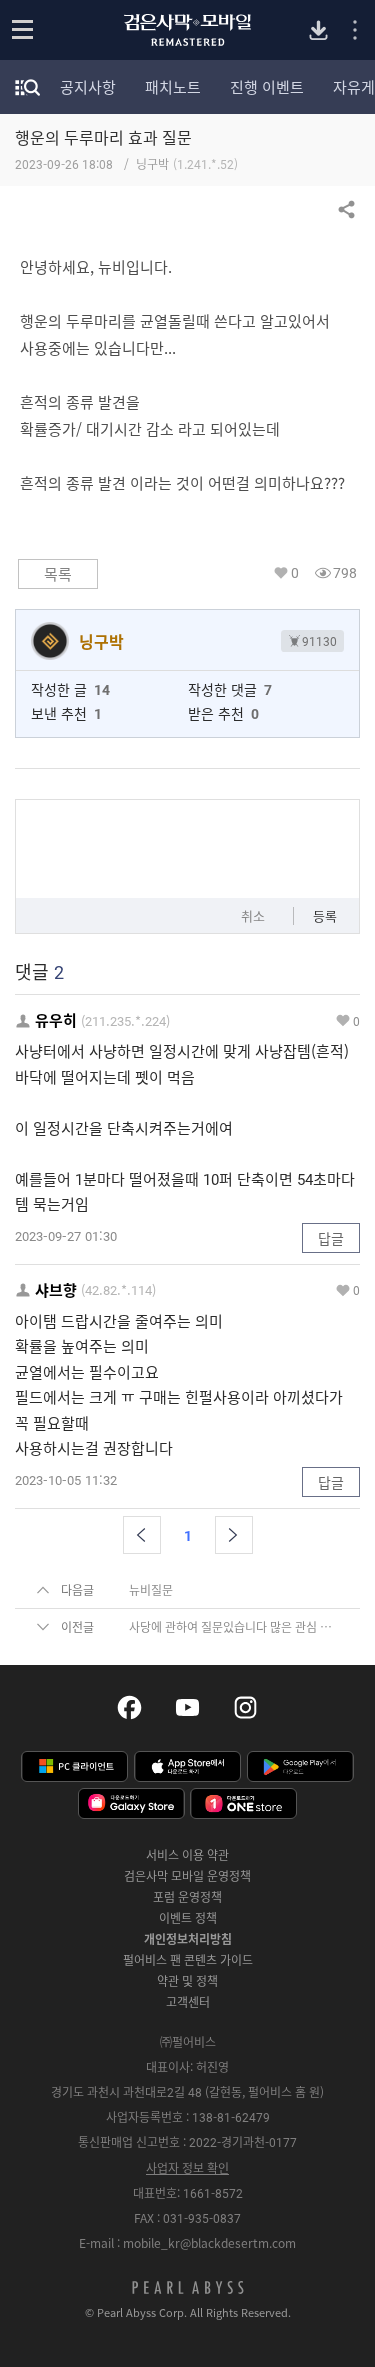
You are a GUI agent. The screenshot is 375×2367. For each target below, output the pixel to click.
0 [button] (295, 572)
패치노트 (173, 87)
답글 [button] (331, 1238)
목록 (58, 574)
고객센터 (188, 2002)
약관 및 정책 (187, 1981)
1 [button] (188, 1535)
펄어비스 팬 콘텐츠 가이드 (188, 1960)
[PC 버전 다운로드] (318, 30)
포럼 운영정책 (187, 1897)
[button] (142, 1535)
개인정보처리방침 (188, 1939)
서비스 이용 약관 (187, 1855)
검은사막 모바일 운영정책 (187, 1876)
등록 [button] (325, 915)
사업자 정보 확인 (187, 2168)
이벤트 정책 (188, 1918)
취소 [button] (253, 915)
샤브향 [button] (56, 1290)
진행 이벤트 (267, 87)
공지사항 (88, 87)
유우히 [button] (56, 1020)
